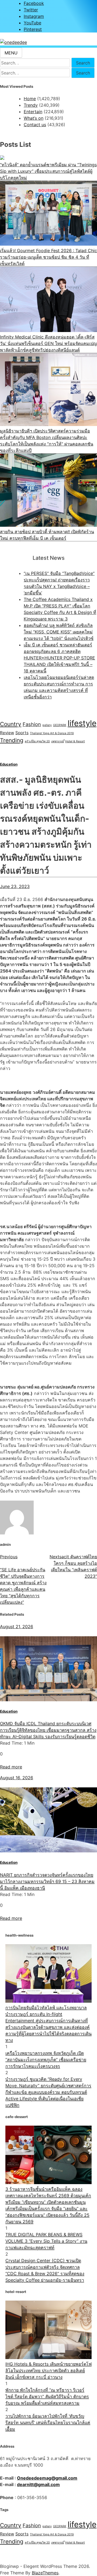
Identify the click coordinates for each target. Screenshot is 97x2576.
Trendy (31, 105)
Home (30, 99)
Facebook (34, 3)
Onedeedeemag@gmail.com (47, 2478)
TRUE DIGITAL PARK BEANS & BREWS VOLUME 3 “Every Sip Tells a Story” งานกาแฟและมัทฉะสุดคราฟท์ (46, 2241)
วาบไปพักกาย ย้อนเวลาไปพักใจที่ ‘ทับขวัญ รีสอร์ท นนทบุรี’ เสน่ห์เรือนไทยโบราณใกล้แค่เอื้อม (48, 2422)
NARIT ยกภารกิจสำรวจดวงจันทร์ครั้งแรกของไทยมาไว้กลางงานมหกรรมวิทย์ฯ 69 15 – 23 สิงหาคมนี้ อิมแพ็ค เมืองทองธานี (47, 1881)
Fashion (32, 724)
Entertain (33, 112)
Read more (11, 1767)
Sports (22, 733)
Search (83, 63)
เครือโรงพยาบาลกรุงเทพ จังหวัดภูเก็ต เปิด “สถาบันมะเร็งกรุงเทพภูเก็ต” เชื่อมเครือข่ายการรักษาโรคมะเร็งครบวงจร (46, 2060)
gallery (47, 725)
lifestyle (82, 723)
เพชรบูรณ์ (58, 741)
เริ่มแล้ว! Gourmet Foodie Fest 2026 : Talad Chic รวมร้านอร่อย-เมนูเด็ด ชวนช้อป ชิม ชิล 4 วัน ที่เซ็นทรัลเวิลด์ (48, 257)
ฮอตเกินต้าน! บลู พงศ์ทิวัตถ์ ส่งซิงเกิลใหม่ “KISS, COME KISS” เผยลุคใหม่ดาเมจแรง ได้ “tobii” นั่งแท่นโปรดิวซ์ (59, 632)
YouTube (32, 23)
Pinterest (33, 29)
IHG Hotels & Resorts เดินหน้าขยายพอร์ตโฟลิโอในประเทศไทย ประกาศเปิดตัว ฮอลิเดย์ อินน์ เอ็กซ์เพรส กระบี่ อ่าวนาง (48, 2370)
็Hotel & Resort (75, 741)
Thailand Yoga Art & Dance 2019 (52, 733)
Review (7, 733)
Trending (12, 740)
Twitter (31, 10)
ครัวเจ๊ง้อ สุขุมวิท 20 (37, 741)
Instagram (34, 16)
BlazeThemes (45, 2573)
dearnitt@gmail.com (38, 2484)
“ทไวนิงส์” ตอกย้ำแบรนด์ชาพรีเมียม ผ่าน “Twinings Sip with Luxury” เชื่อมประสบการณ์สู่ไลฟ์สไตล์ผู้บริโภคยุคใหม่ (48, 171)
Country (11, 724)
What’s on (34, 118)
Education (9, 764)
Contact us (35, 125)
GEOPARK (60, 725)
